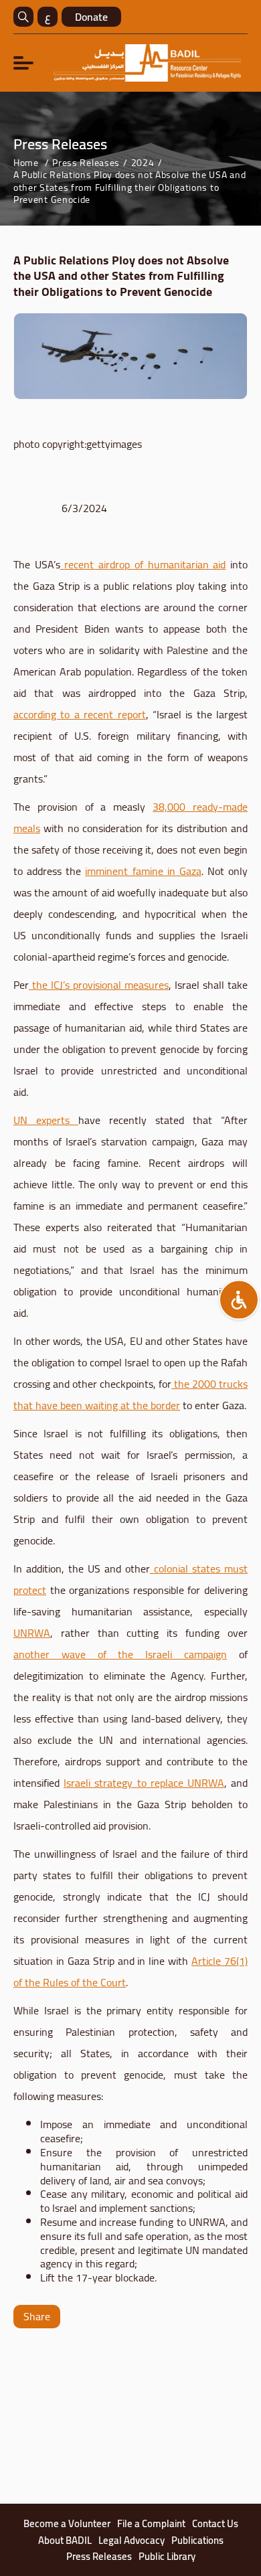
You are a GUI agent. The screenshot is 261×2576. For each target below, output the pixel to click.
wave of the (97, 1654)
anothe (29, 1654)
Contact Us (215, 2524)
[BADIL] (147, 63)
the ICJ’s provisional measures (100, 985)
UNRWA (32, 1633)
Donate (91, 17)
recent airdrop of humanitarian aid (145, 564)
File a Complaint (151, 2524)
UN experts (46, 1120)
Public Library (167, 2557)
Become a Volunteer (67, 2524)
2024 (143, 163)
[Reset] (239, 1300)
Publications (197, 2541)
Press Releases (86, 163)
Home (26, 163)
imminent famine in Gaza (143, 871)
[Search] (23, 17)
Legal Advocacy (132, 2541)
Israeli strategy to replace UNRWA (144, 1783)
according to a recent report (80, 714)
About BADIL (65, 2541)
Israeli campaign (186, 1654)
